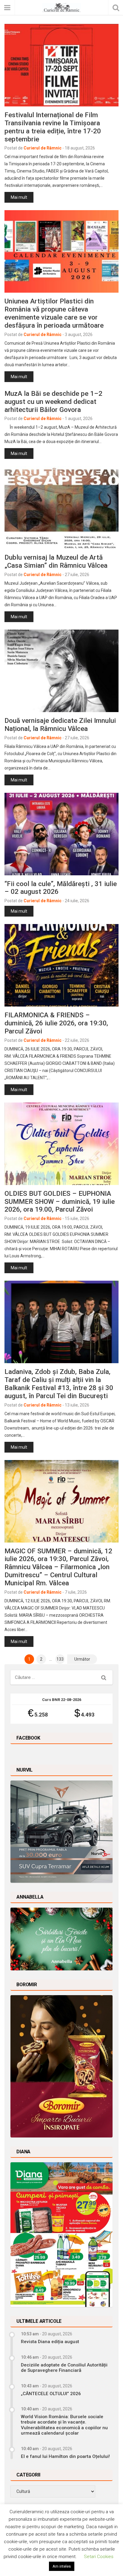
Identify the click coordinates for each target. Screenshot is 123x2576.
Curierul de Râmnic (43, 148)
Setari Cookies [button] (99, 2557)
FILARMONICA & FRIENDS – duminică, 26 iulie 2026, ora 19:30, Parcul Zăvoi (56, 1023)
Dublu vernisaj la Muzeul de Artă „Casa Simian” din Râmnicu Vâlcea (56, 561)
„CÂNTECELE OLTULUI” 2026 (51, 2394)
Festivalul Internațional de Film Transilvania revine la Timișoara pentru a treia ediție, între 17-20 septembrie (53, 127)
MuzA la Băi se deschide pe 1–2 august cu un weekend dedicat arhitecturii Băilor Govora (53, 401)
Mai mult (19, 197)
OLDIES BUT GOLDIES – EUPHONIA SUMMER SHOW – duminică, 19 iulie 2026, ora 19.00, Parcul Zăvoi (60, 1201)
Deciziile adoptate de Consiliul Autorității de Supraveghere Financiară (64, 2368)
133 (60, 1659)
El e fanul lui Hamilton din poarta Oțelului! (65, 2456)
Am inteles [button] (62, 2566)
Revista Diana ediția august (50, 2342)
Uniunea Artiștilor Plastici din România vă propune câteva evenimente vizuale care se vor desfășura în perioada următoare (54, 313)
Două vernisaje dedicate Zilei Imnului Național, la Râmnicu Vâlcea (60, 724)
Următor (82, 1659)
